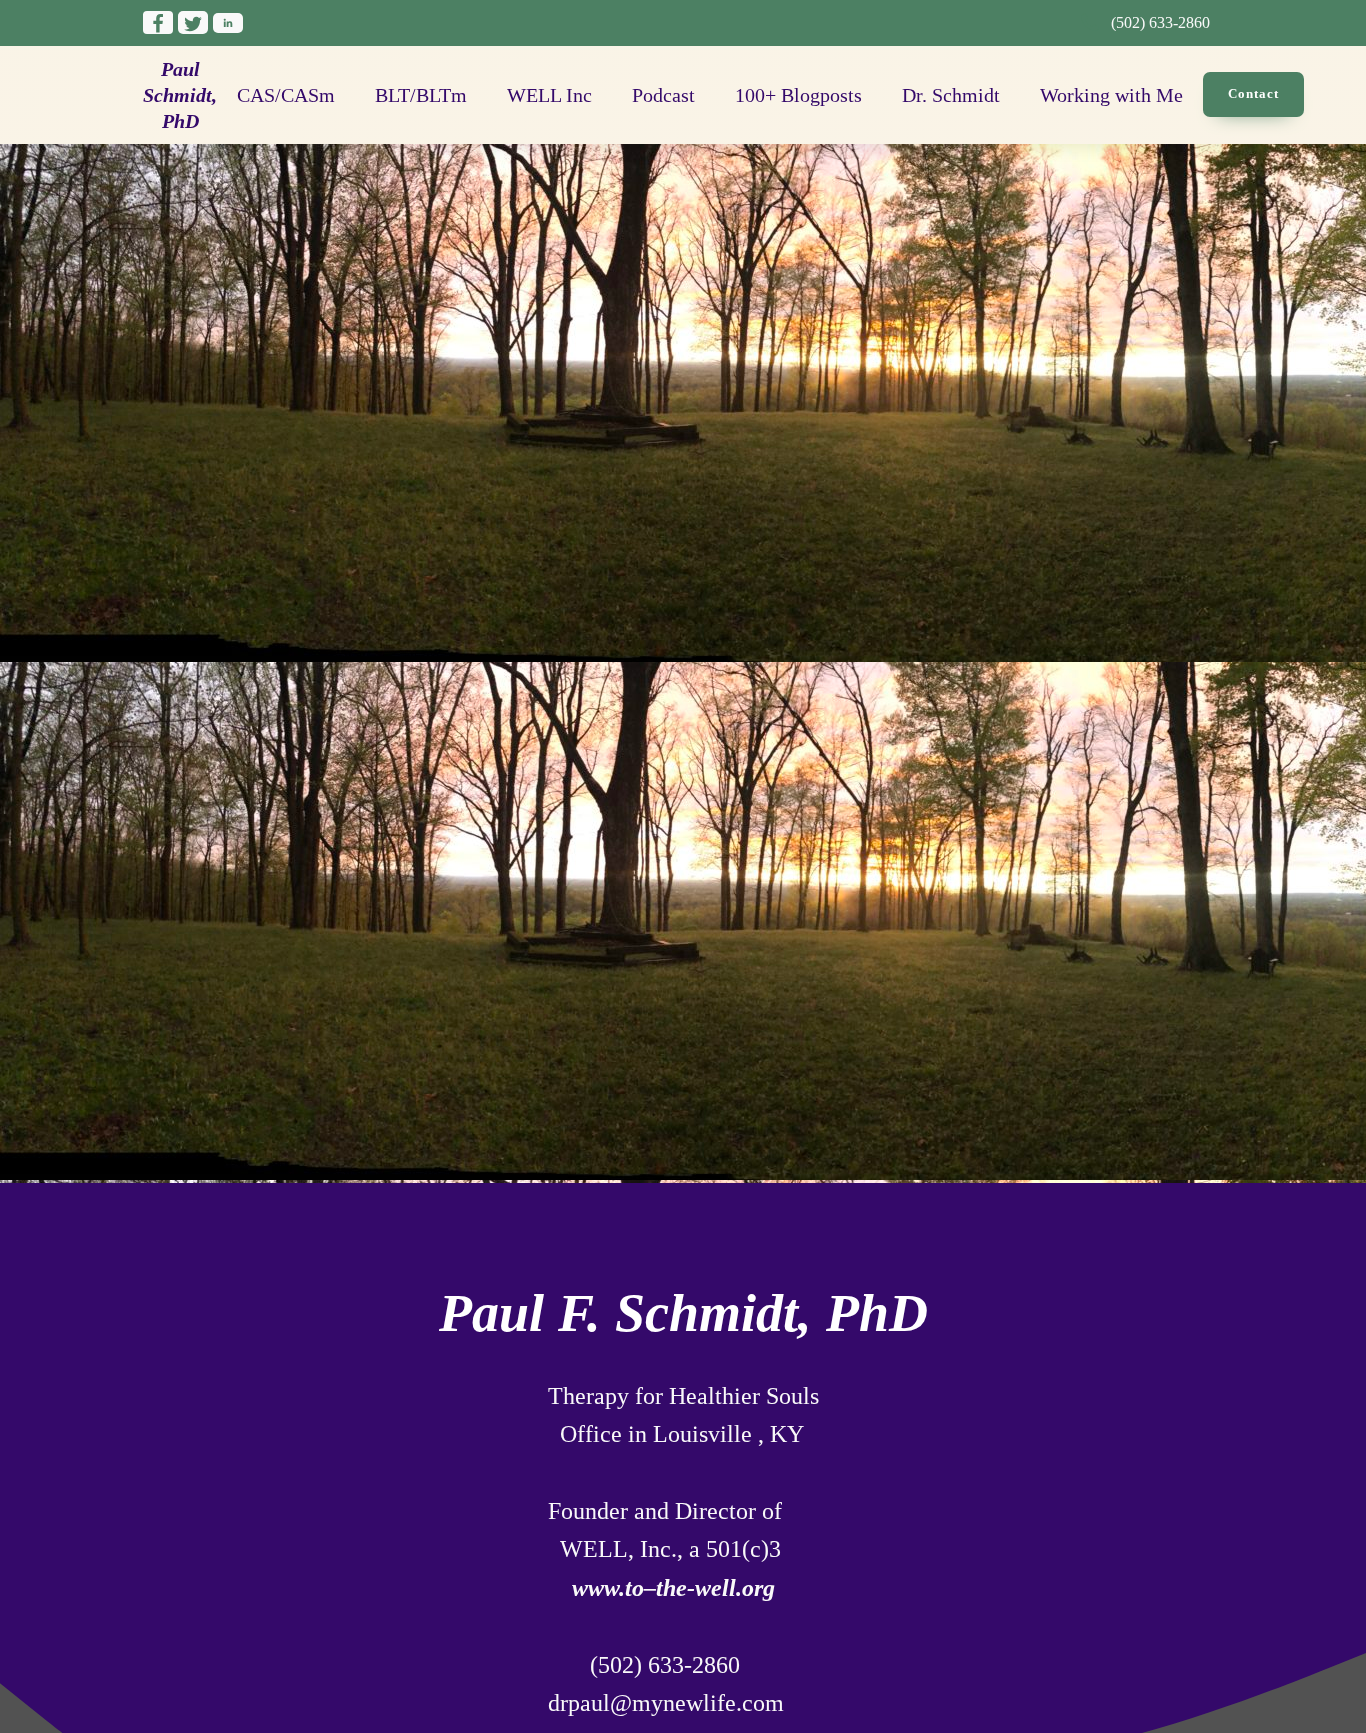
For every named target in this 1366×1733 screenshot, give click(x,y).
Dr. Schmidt (951, 95)
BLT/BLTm (421, 95)
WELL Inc (549, 95)
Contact (1253, 93)
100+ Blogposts (798, 95)
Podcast (663, 95)
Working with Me (1111, 95)
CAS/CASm (286, 95)
